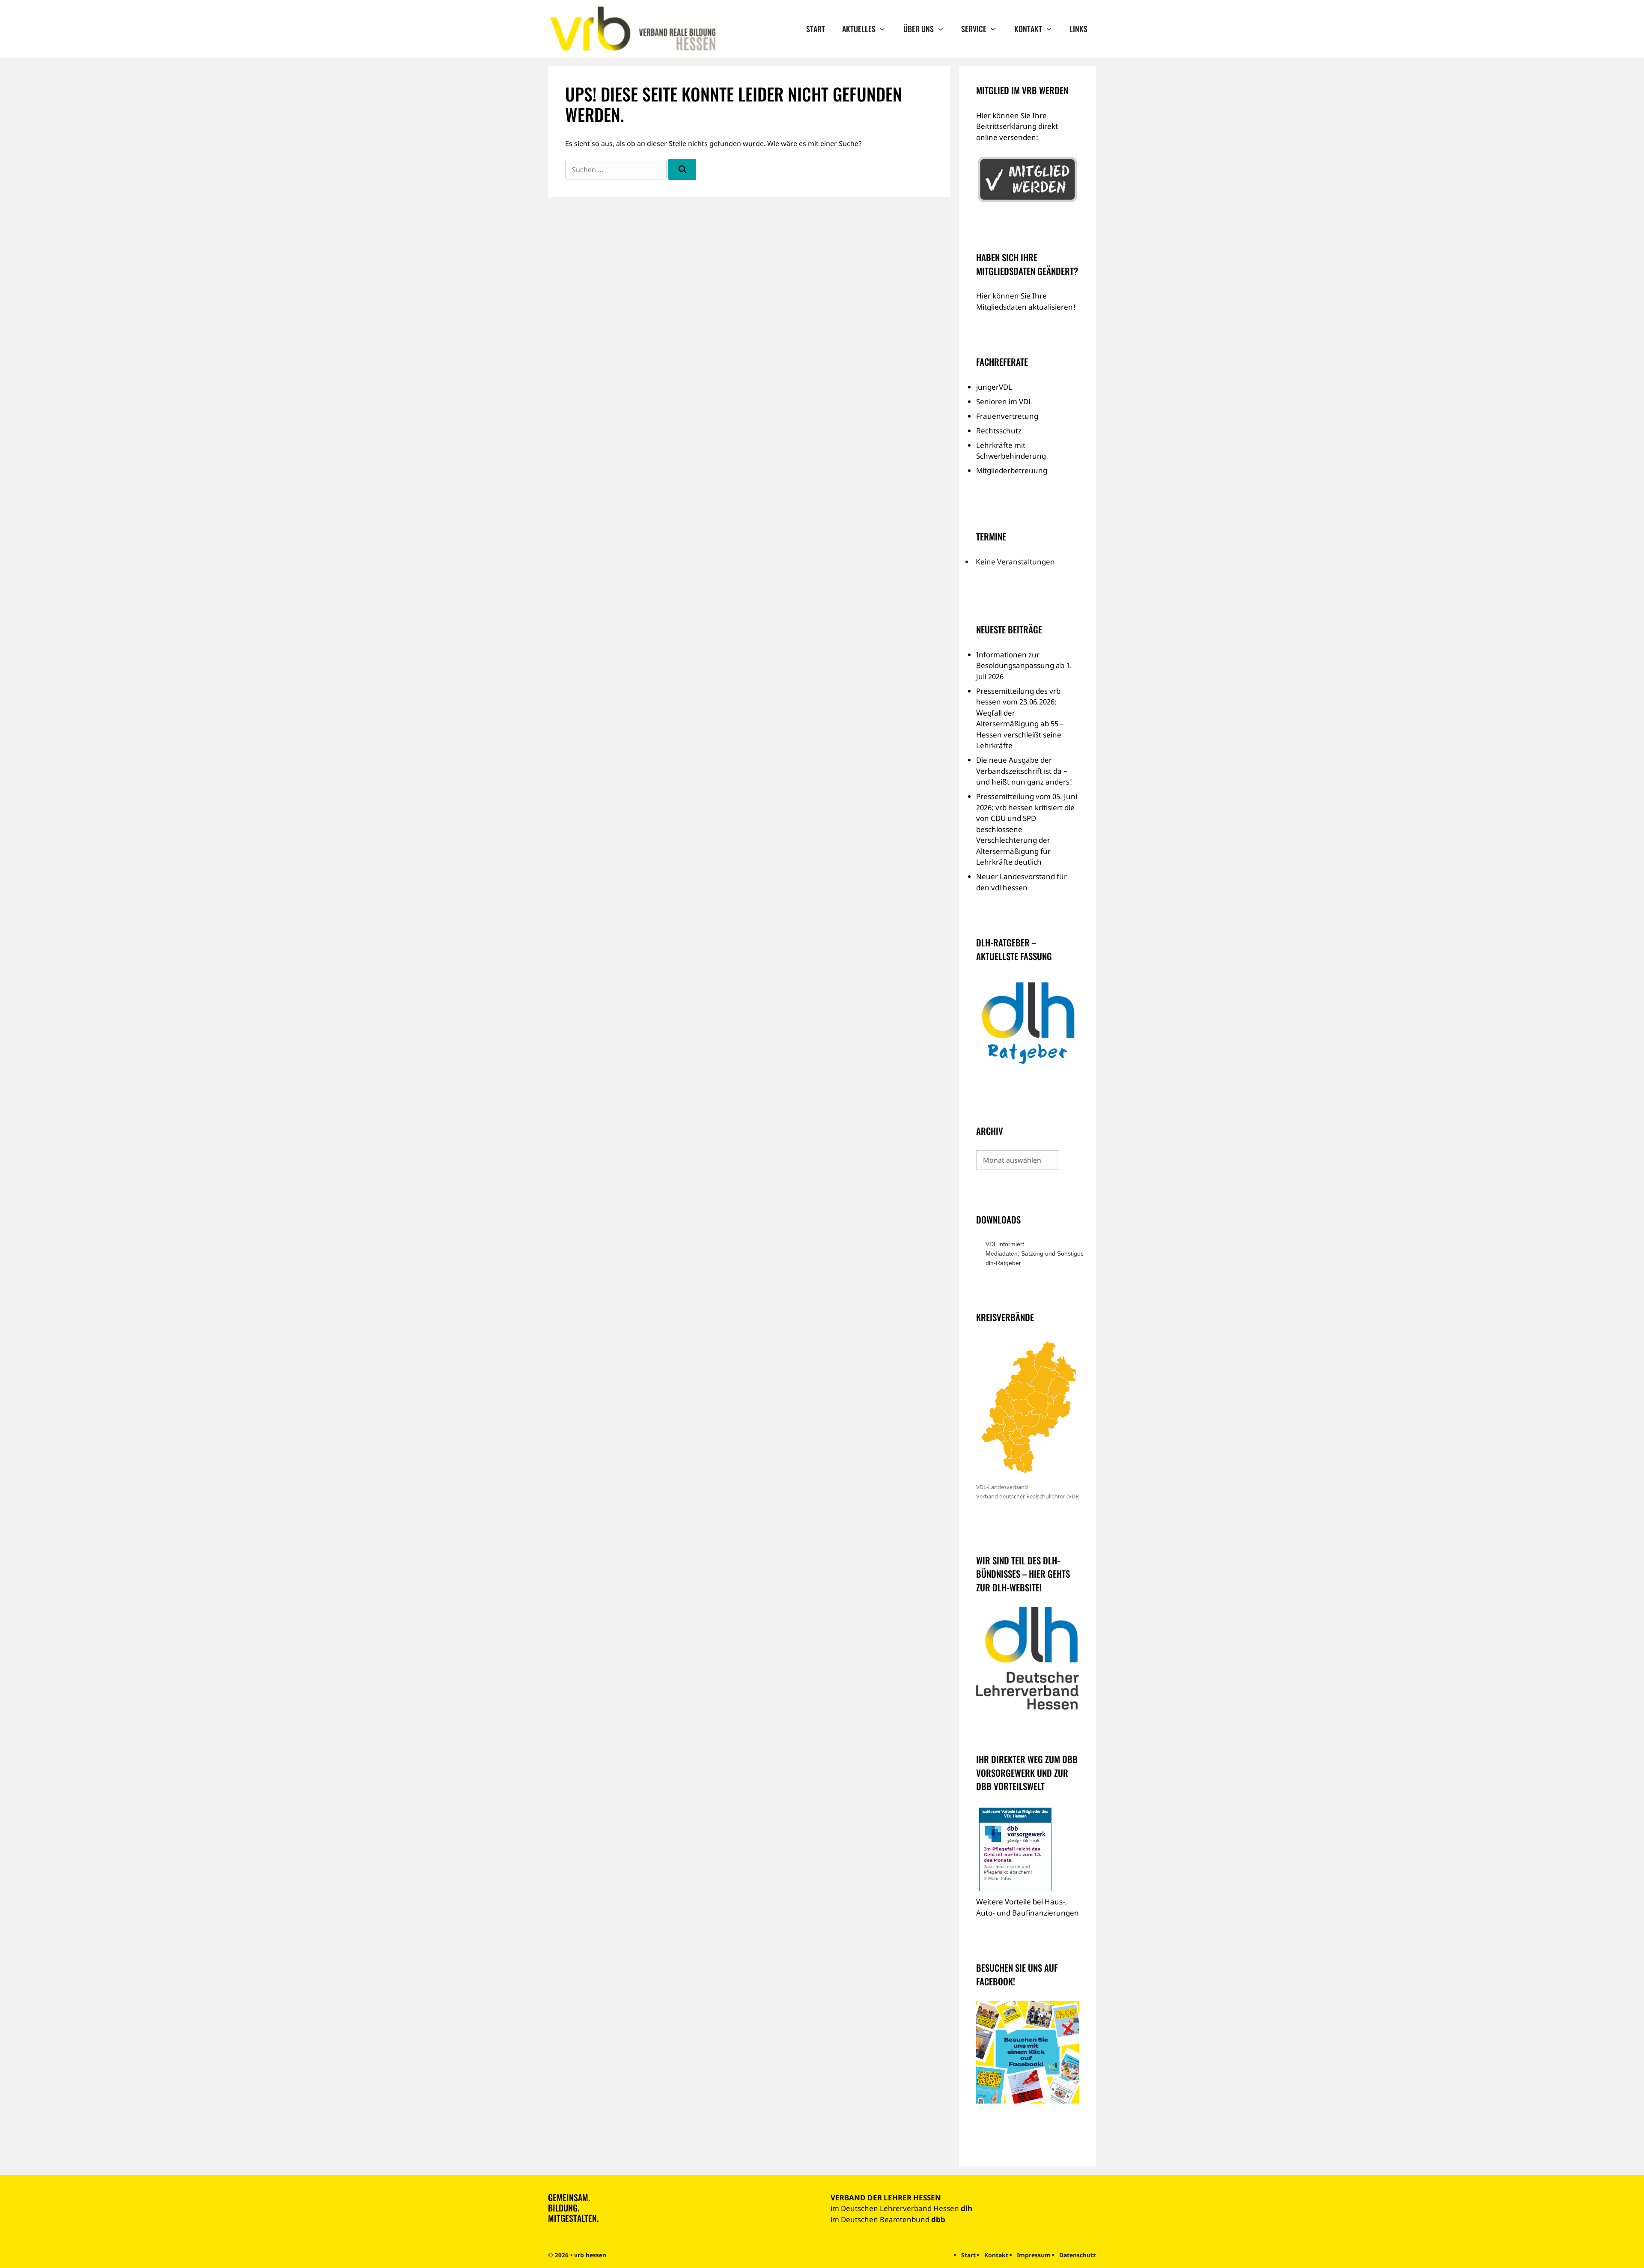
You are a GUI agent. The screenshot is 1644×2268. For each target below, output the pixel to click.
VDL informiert (1005, 1244)
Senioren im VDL (1004, 401)
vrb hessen (590, 2255)
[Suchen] (682, 169)
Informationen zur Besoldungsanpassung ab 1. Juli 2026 (1024, 665)
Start (816, 29)
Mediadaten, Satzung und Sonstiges (1032, 1253)
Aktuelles (859, 29)
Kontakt (1028, 29)
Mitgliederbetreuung (1012, 470)
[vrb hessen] (632, 29)
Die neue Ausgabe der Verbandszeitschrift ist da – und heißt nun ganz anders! (1024, 771)
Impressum (1034, 2255)
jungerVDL (994, 387)
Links (1078, 29)
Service (974, 29)
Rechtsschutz (999, 431)
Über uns (919, 29)
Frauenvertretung (1007, 416)
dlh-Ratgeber (1003, 1263)
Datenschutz (1078, 2255)
